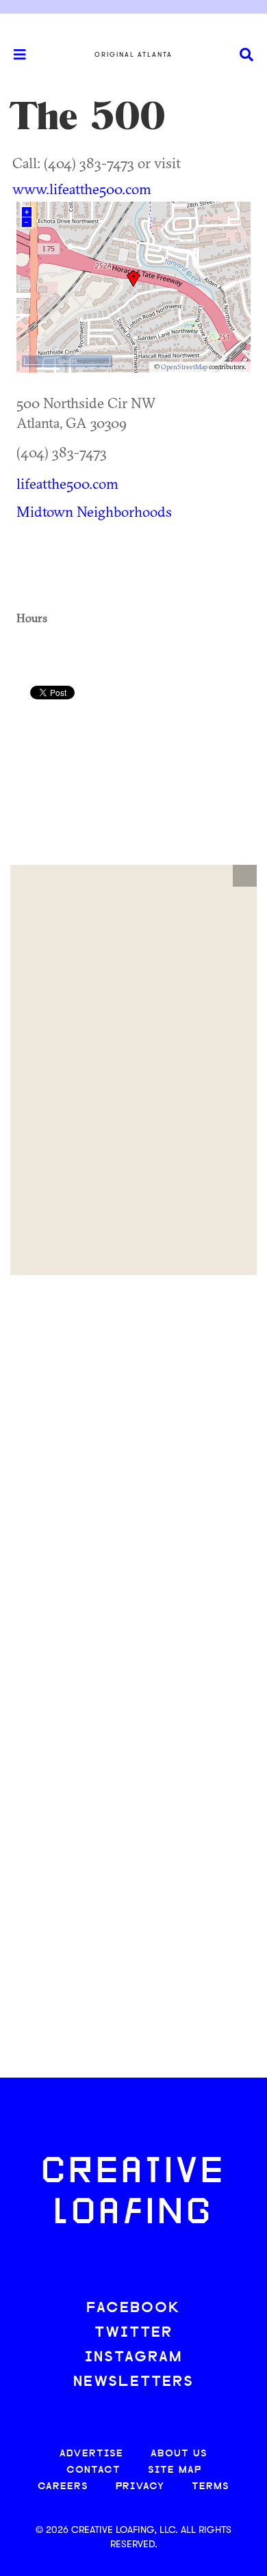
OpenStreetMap (184, 367)
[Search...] (246, 55)
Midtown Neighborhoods (94, 511)
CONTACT (93, 2470)
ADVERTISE (91, 2454)
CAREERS (63, 2487)
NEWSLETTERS (133, 2382)
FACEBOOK (133, 2308)
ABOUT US (179, 2454)
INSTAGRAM (133, 2358)
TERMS (211, 2487)
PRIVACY (140, 2487)
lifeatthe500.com (67, 483)
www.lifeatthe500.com (82, 189)
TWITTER (133, 2333)
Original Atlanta (133, 55)
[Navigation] (14, 55)
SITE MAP (175, 2470)
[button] (245, 876)
